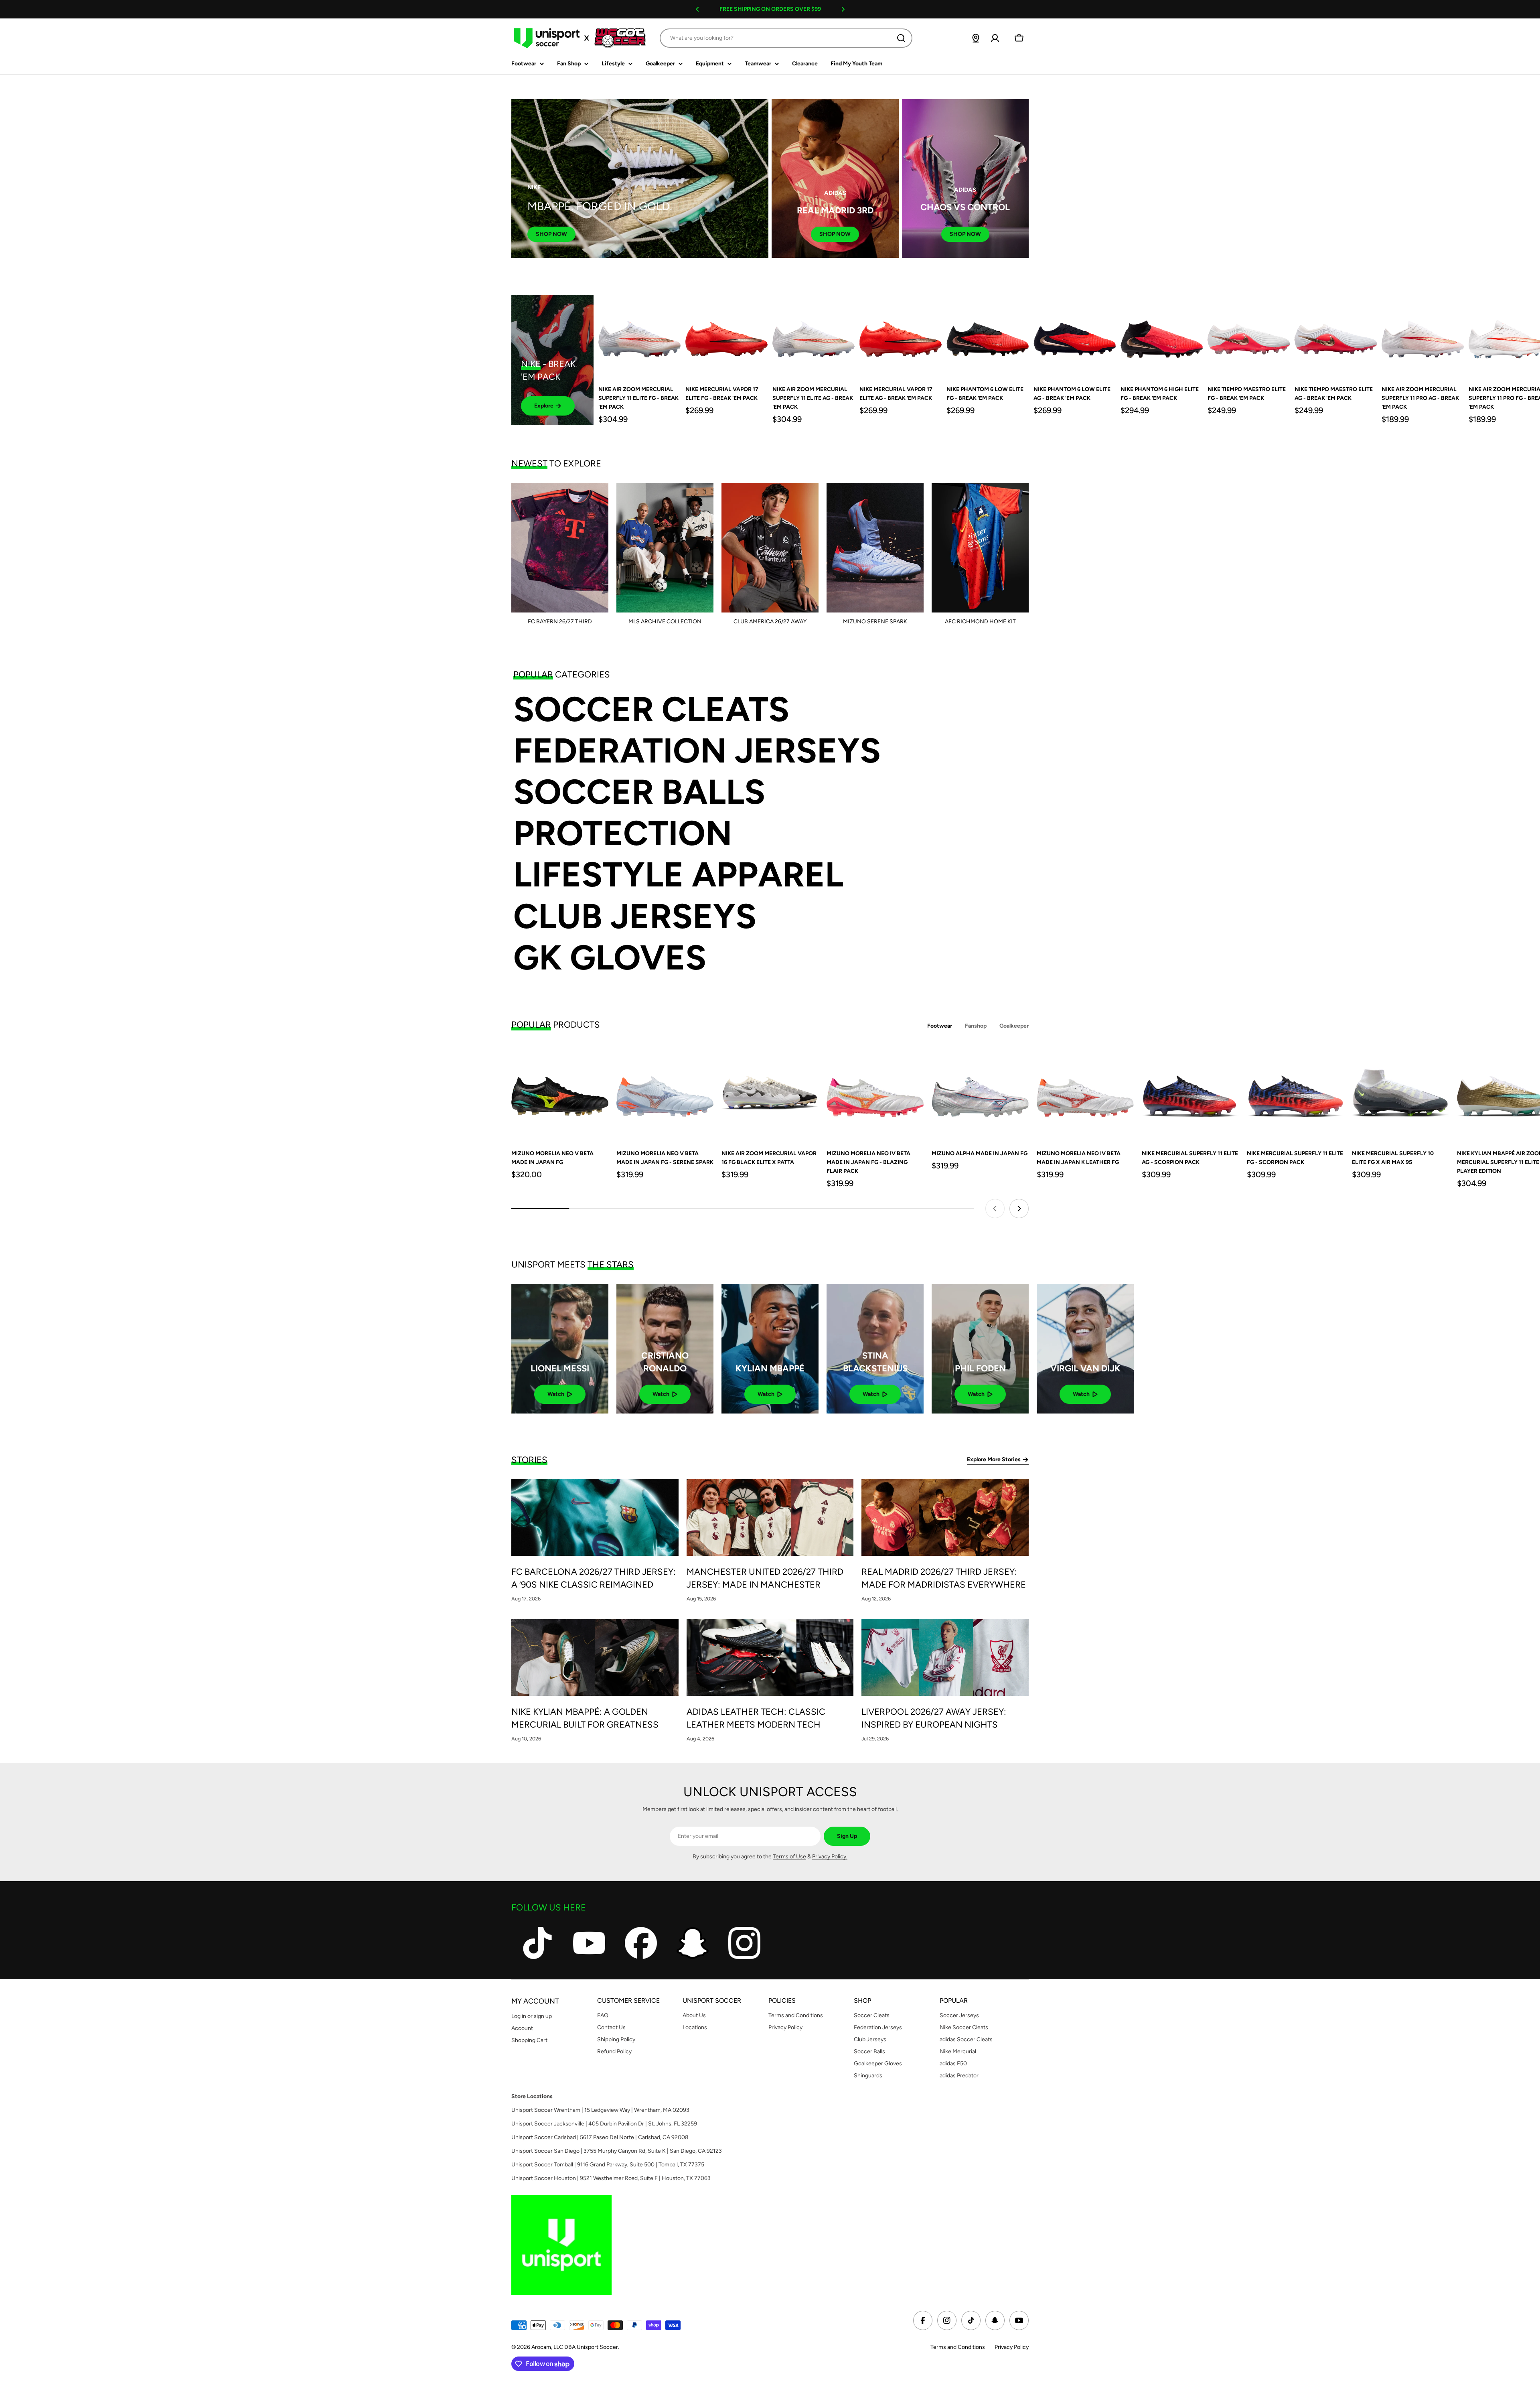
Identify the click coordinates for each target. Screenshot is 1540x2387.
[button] (697, 9)
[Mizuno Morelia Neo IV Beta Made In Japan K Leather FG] (1085, 1093)
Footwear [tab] (940, 1026)
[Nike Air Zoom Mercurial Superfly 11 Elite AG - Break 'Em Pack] (814, 336)
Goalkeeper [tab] (1014, 1026)
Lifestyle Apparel (678, 875)
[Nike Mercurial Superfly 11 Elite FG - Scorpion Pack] (1295, 1093)
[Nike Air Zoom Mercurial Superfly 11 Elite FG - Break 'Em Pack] (639, 336)
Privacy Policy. (830, 1857)
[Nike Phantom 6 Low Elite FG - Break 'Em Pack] (988, 336)
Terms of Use (789, 1857)
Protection (623, 833)
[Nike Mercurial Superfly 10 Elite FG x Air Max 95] (1400, 1093)
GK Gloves (610, 958)
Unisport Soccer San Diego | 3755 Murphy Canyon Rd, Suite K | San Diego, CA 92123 (617, 2151)
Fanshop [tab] (976, 1026)
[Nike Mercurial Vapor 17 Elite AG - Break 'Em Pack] (901, 336)
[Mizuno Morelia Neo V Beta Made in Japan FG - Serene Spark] (665, 1093)
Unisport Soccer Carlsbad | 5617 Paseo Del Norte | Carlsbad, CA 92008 (600, 2137)
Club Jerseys (635, 916)
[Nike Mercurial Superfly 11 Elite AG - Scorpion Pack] (1190, 1093)
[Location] (976, 38)
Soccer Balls (639, 792)
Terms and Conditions (958, 2347)
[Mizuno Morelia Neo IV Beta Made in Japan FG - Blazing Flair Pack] (875, 1093)
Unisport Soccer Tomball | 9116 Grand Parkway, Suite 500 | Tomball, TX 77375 (608, 2165)
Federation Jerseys (697, 751)
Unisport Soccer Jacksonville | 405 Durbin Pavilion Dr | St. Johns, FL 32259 (604, 2124)
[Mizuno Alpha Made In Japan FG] (980, 1093)
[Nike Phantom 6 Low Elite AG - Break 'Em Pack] (1075, 336)
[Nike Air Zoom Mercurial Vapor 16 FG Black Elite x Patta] (770, 1093)
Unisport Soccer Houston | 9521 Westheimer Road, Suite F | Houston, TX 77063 (611, 2178)
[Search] (901, 38)
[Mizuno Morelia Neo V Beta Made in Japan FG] (560, 1093)
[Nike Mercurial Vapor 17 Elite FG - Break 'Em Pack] (726, 336)
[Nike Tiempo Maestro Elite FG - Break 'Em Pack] (1249, 336)
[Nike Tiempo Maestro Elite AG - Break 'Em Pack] (1336, 336)
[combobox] (786, 38)
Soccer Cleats (651, 709)
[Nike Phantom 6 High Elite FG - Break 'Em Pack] (1162, 336)
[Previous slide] (995, 1209)
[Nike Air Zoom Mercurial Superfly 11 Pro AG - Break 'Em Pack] (1423, 336)
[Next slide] (1019, 1209)
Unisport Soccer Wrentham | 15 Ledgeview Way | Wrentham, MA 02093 (600, 2110)
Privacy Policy (1012, 2347)
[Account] (995, 38)
